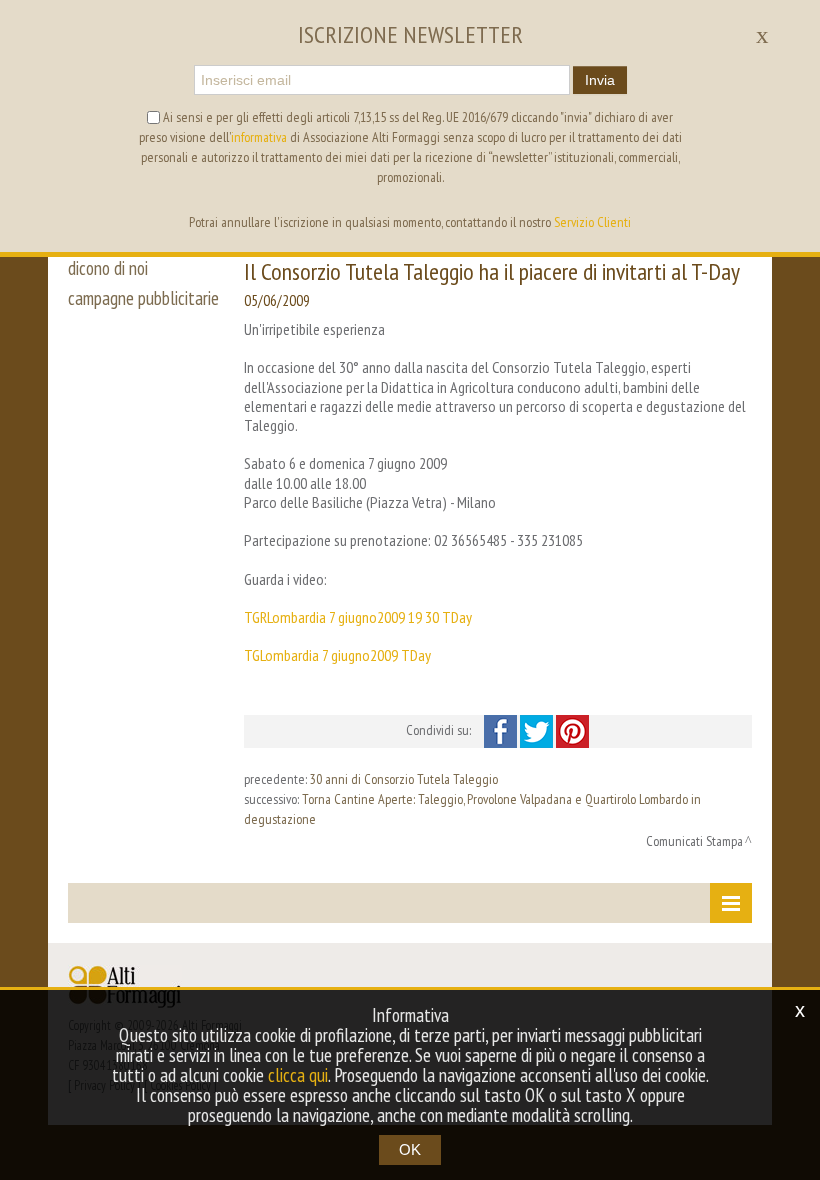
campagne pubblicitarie (143, 298)
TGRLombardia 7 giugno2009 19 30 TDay (358, 617)
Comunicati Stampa (694, 841)
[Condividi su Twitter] (538, 730)
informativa (259, 137)
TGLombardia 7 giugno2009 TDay (337, 655)
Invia (600, 80)
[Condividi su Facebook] (502, 730)
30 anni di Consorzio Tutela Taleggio (404, 779)
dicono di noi (108, 268)
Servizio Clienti (592, 222)
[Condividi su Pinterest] (572, 730)
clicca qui (298, 1075)
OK (410, 1149)
